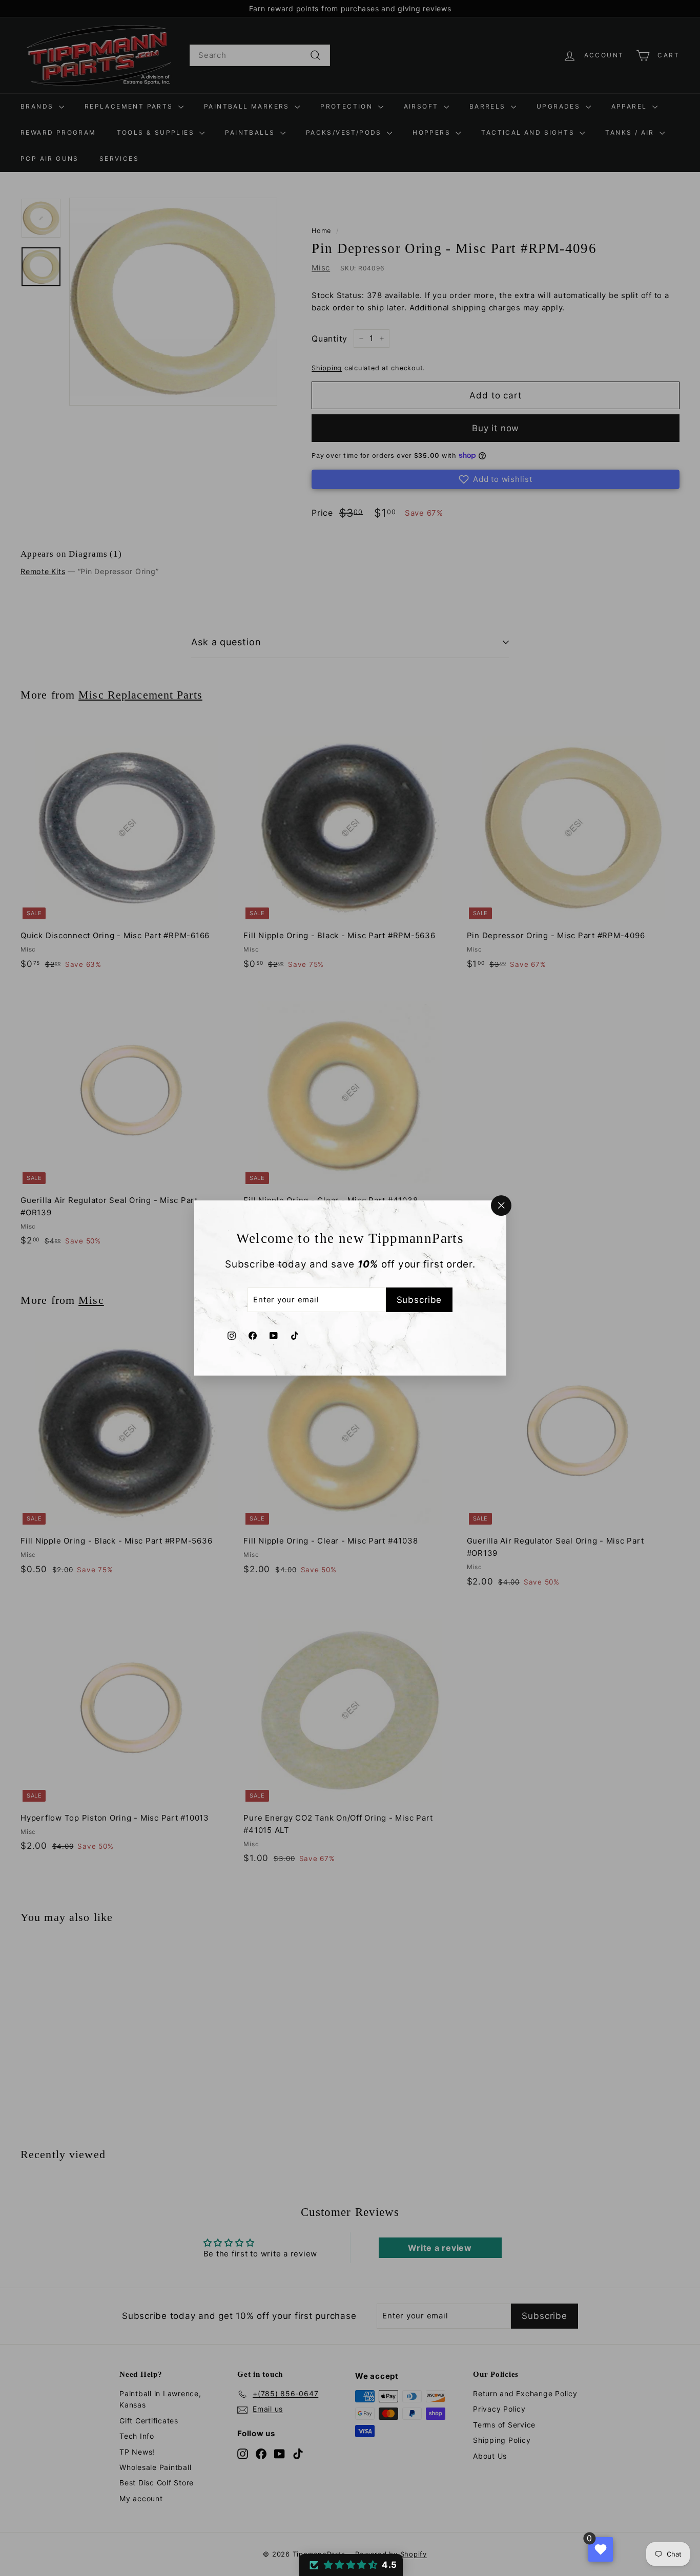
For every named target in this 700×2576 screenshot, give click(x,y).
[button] (351, 2565)
